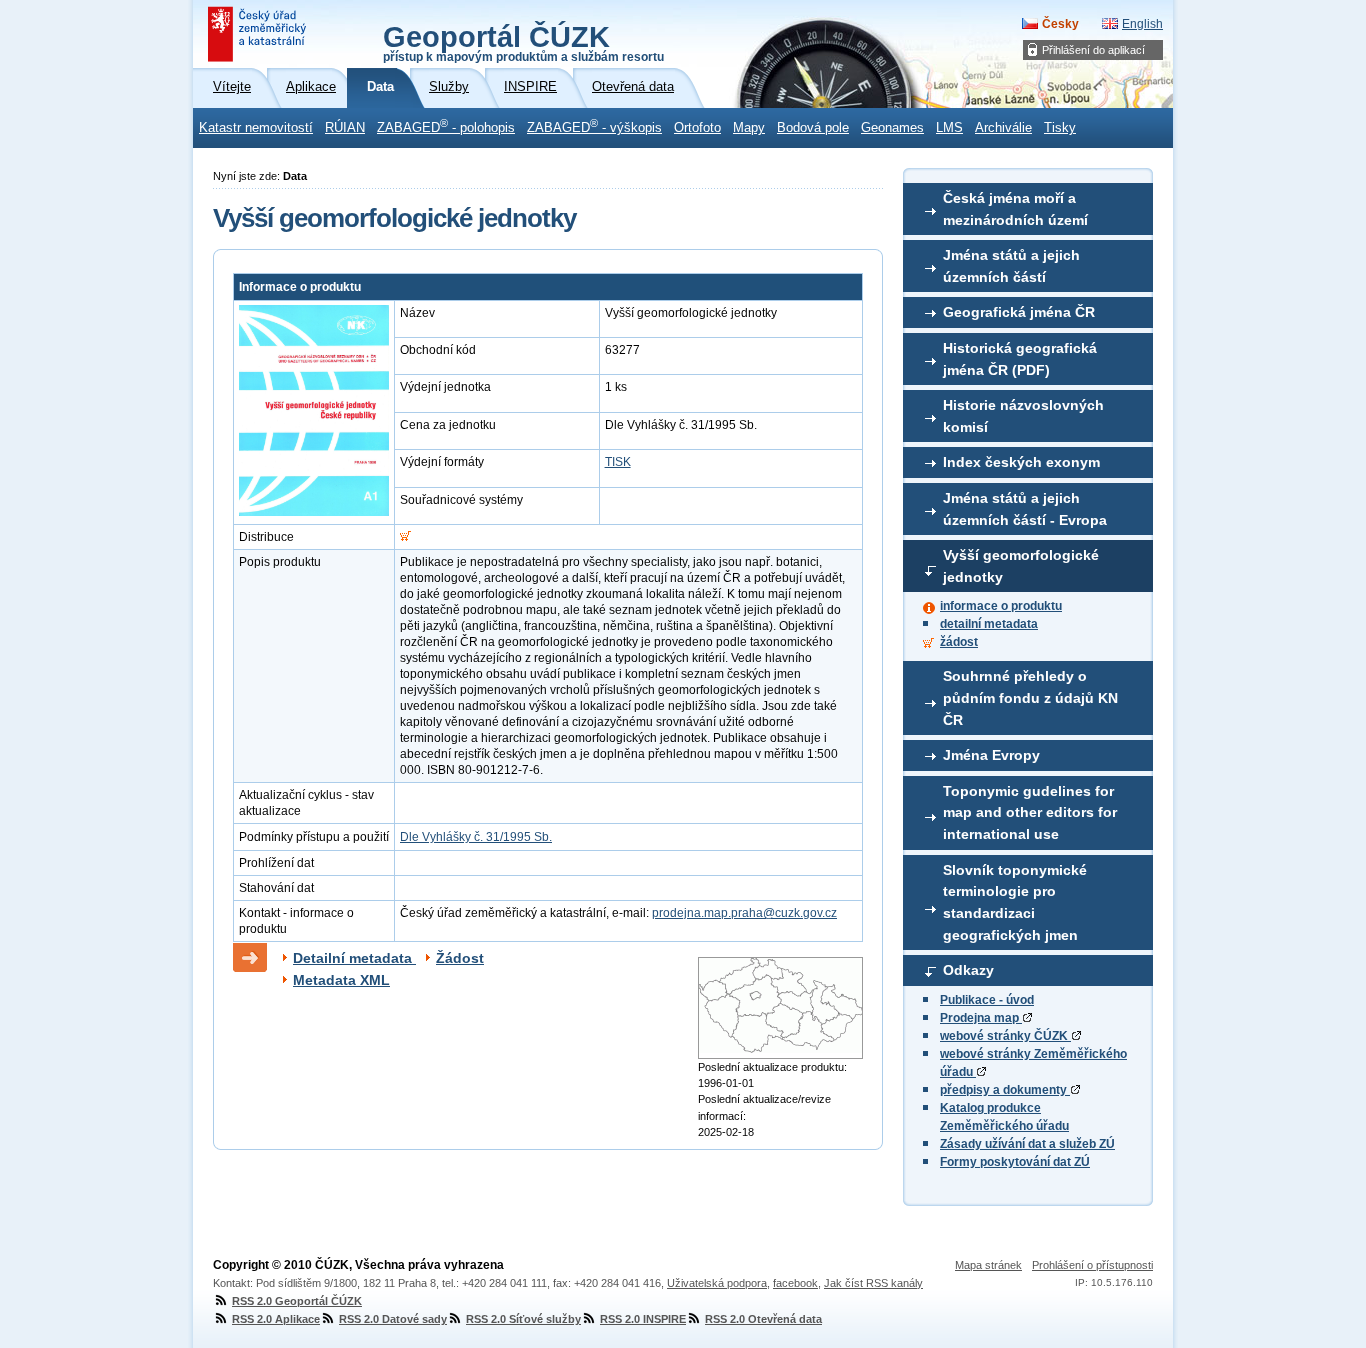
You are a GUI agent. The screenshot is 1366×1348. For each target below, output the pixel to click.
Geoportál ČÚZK (523, 42)
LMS (949, 128)
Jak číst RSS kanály (873, 1283)
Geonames (892, 128)
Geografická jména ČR (1019, 312)
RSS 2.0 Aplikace (276, 1319)
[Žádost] (405, 537)
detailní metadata (989, 624)
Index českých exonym (1021, 462)
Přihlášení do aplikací (1093, 50)
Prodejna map (981, 1018)
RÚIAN (345, 128)
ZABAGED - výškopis (594, 126)
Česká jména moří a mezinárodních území (1015, 209)
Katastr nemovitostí (256, 128)
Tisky (1060, 128)
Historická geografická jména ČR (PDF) (1020, 359)
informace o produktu (1001, 606)
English (1142, 24)
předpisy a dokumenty (1005, 1090)
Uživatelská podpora (717, 1283)
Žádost (460, 958)
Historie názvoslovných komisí (1023, 416)
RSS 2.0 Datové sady (393, 1319)
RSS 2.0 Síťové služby (523, 1319)
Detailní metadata (354, 958)
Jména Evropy (991, 755)
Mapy (749, 128)
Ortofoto (697, 128)
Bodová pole (813, 128)
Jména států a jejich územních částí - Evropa (1025, 509)
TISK (618, 462)
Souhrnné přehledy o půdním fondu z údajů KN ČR (1030, 697)
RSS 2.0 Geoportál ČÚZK (297, 1301)
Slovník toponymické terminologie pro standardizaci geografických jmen (1015, 902)
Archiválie (1003, 128)
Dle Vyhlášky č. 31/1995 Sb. (476, 837)
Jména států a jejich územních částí (1011, 266)
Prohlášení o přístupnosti (1092, 1265)
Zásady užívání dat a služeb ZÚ (1027, 1144)
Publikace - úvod (987, 1000)
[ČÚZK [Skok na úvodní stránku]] (259, 34)
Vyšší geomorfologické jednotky (1021, 566)
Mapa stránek (988, 1265)
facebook (795, 1283)
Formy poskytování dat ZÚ (1015, 1162)
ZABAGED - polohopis (446, 126)
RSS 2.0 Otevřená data (763, 1319)
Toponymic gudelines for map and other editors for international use (1030, 812)
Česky (1060, 24)
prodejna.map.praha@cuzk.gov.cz (744, 913)
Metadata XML (341, 980)
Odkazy (968, 970)
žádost (959, 642)
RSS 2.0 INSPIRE (643, 1319)
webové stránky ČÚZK (1005, 1036)
